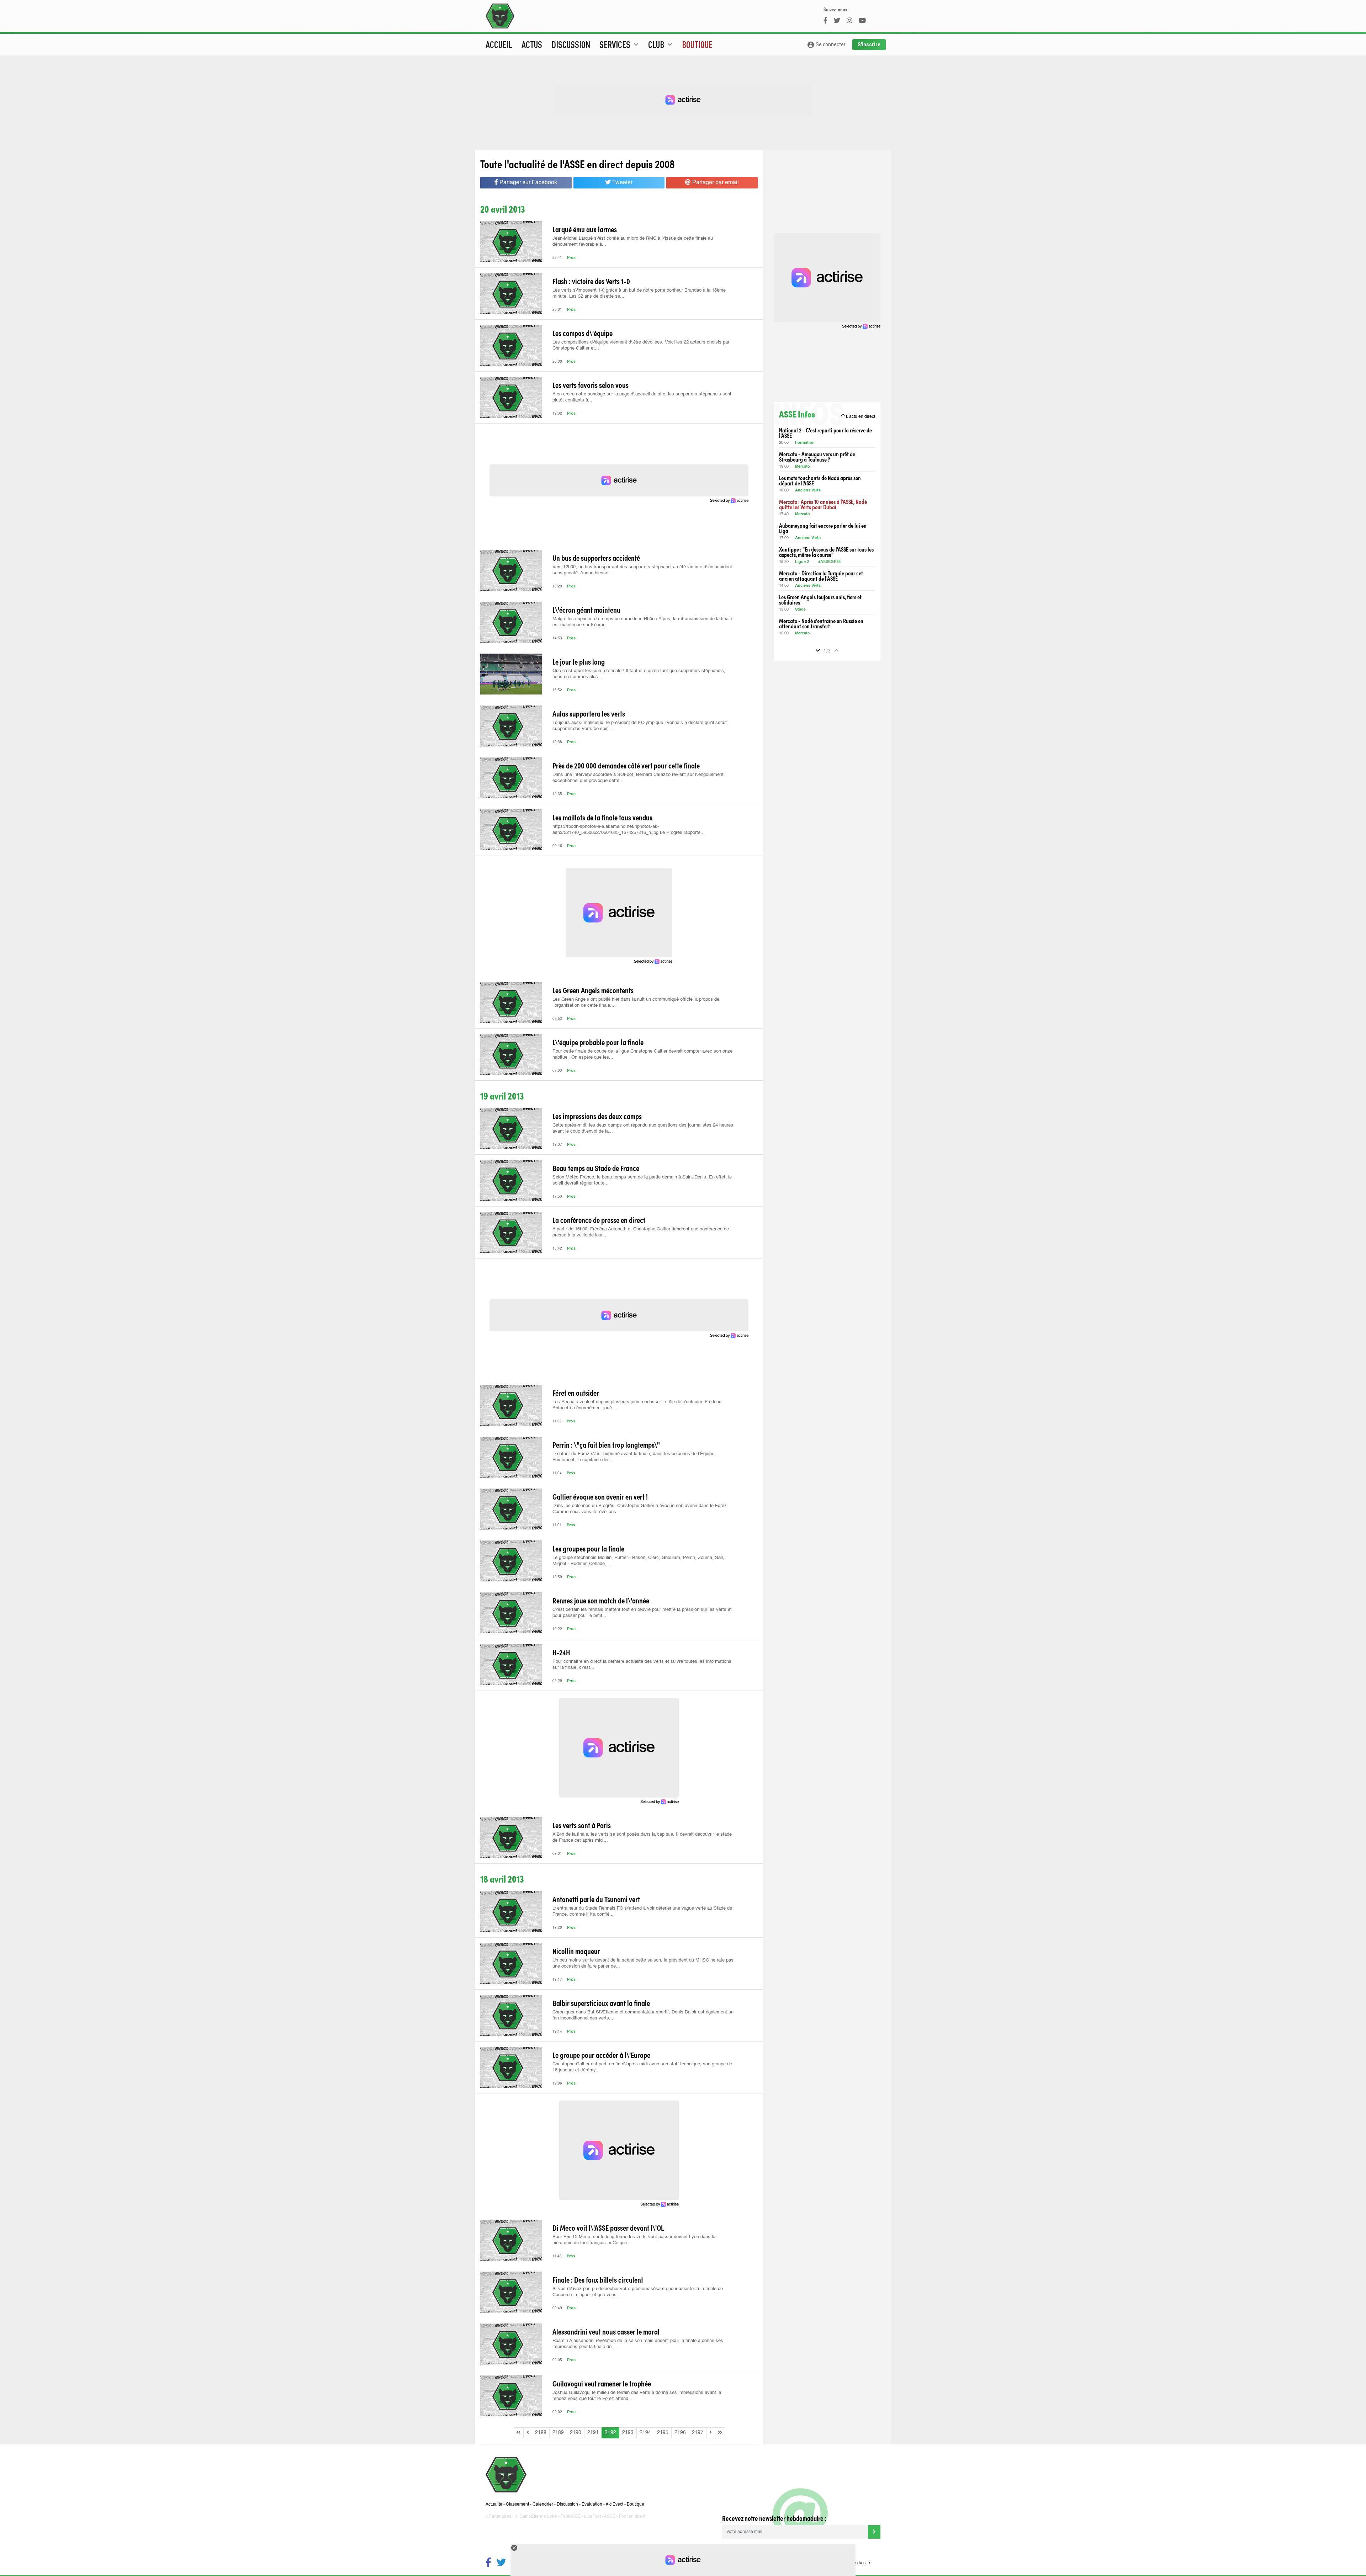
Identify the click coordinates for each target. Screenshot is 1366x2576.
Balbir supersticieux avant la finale (601, 2003)
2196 (680, 2433)
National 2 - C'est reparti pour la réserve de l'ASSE (825, 433)
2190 (576, 2433)
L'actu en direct (858, 416)
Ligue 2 (802, 562)
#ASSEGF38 (829, 562)
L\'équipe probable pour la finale (598, 1042)
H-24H (561, 1652)
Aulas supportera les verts (589, 713)
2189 (558, 2433)
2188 (541, 2433)
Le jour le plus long (579, 661)
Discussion (571, 44)
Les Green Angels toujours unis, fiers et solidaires (820, 600)
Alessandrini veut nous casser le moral (606, 2331)
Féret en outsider (576, 1393)
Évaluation (592, 2505)
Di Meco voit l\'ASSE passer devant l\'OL (608, 2228)
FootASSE (571, 2517)
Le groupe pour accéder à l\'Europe (601, 2055)
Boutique (697, 44)
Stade (800, 610)
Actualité (494, 2505)
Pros (571, 258)
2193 (628, 2433)
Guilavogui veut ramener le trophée (602, 2383)
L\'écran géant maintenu (586, 610)
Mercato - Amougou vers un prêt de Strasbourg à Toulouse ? (817, 457)
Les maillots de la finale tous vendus (602, 817)
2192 (610, 2433)
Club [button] (661, 44)
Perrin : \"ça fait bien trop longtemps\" (606, 1444)
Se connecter (826, 45)
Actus (532, 44)
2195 (663, 2433)
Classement (517, 2505)
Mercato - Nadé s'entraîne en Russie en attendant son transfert (821, 623)
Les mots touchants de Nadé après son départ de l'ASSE (820, 480)
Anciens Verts (808, 491)
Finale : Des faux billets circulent (598, 2279)
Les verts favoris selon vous (591, 385)
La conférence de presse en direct (599, 1220)
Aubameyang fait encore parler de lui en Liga (823, 528)
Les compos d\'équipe (583, 333)
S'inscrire (869, 44)
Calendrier (543, 2505)
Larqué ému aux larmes (585, 229)
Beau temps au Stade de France (596, 1168)
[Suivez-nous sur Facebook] (488, 2563)
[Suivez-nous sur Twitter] (501, 2563)
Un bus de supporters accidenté (596, 558)
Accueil (499, 44)
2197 (698, 2433)
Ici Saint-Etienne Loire (536, 2517)
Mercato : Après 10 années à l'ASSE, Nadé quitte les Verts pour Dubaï (823, 504)
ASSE (610, 2517)
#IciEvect (615, 2505)
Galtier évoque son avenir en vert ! (600, 1496)
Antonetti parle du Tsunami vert (596, 1899)
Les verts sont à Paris (582, 1825)
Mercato (803, 467)
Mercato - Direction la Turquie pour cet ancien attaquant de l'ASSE (821, 576)
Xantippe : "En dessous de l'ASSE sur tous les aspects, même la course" (826, 552)
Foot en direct (632, 2517)
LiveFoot (592, 2517)
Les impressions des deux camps (597, 1116)
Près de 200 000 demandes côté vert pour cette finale (626, 765)
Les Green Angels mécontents (593, 990)
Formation (805, 443)
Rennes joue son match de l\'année (601, 1600)
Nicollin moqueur (576, 1951)
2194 (645, 2433)
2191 (593, 2433)
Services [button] (620, 44)
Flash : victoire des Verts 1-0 (591, 281)
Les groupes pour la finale (588, 1548)
